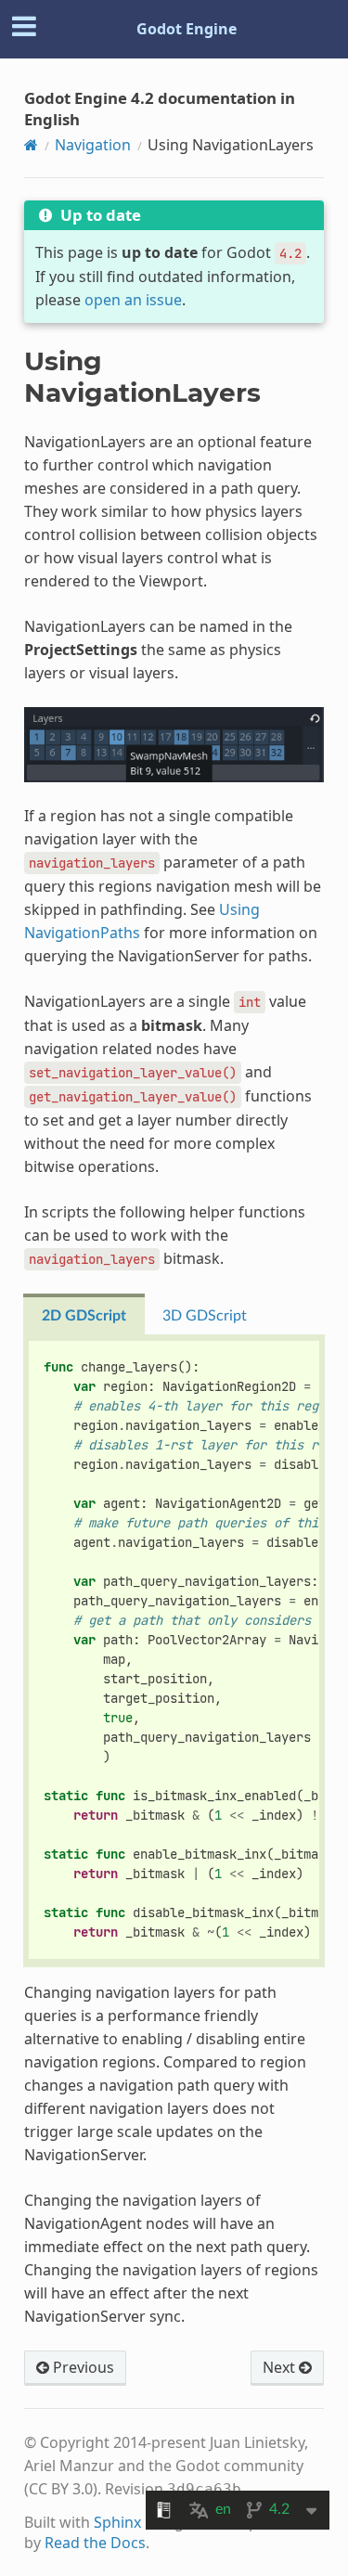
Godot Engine (187, 29)
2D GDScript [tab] (84, 1316)
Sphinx (117, 2522)
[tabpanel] (174, 1651)
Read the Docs (95, 2543)
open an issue (133, 300)
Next (281, 2367)
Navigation (93, 145)
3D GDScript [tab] (205, 1316)
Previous (82, 2367)
